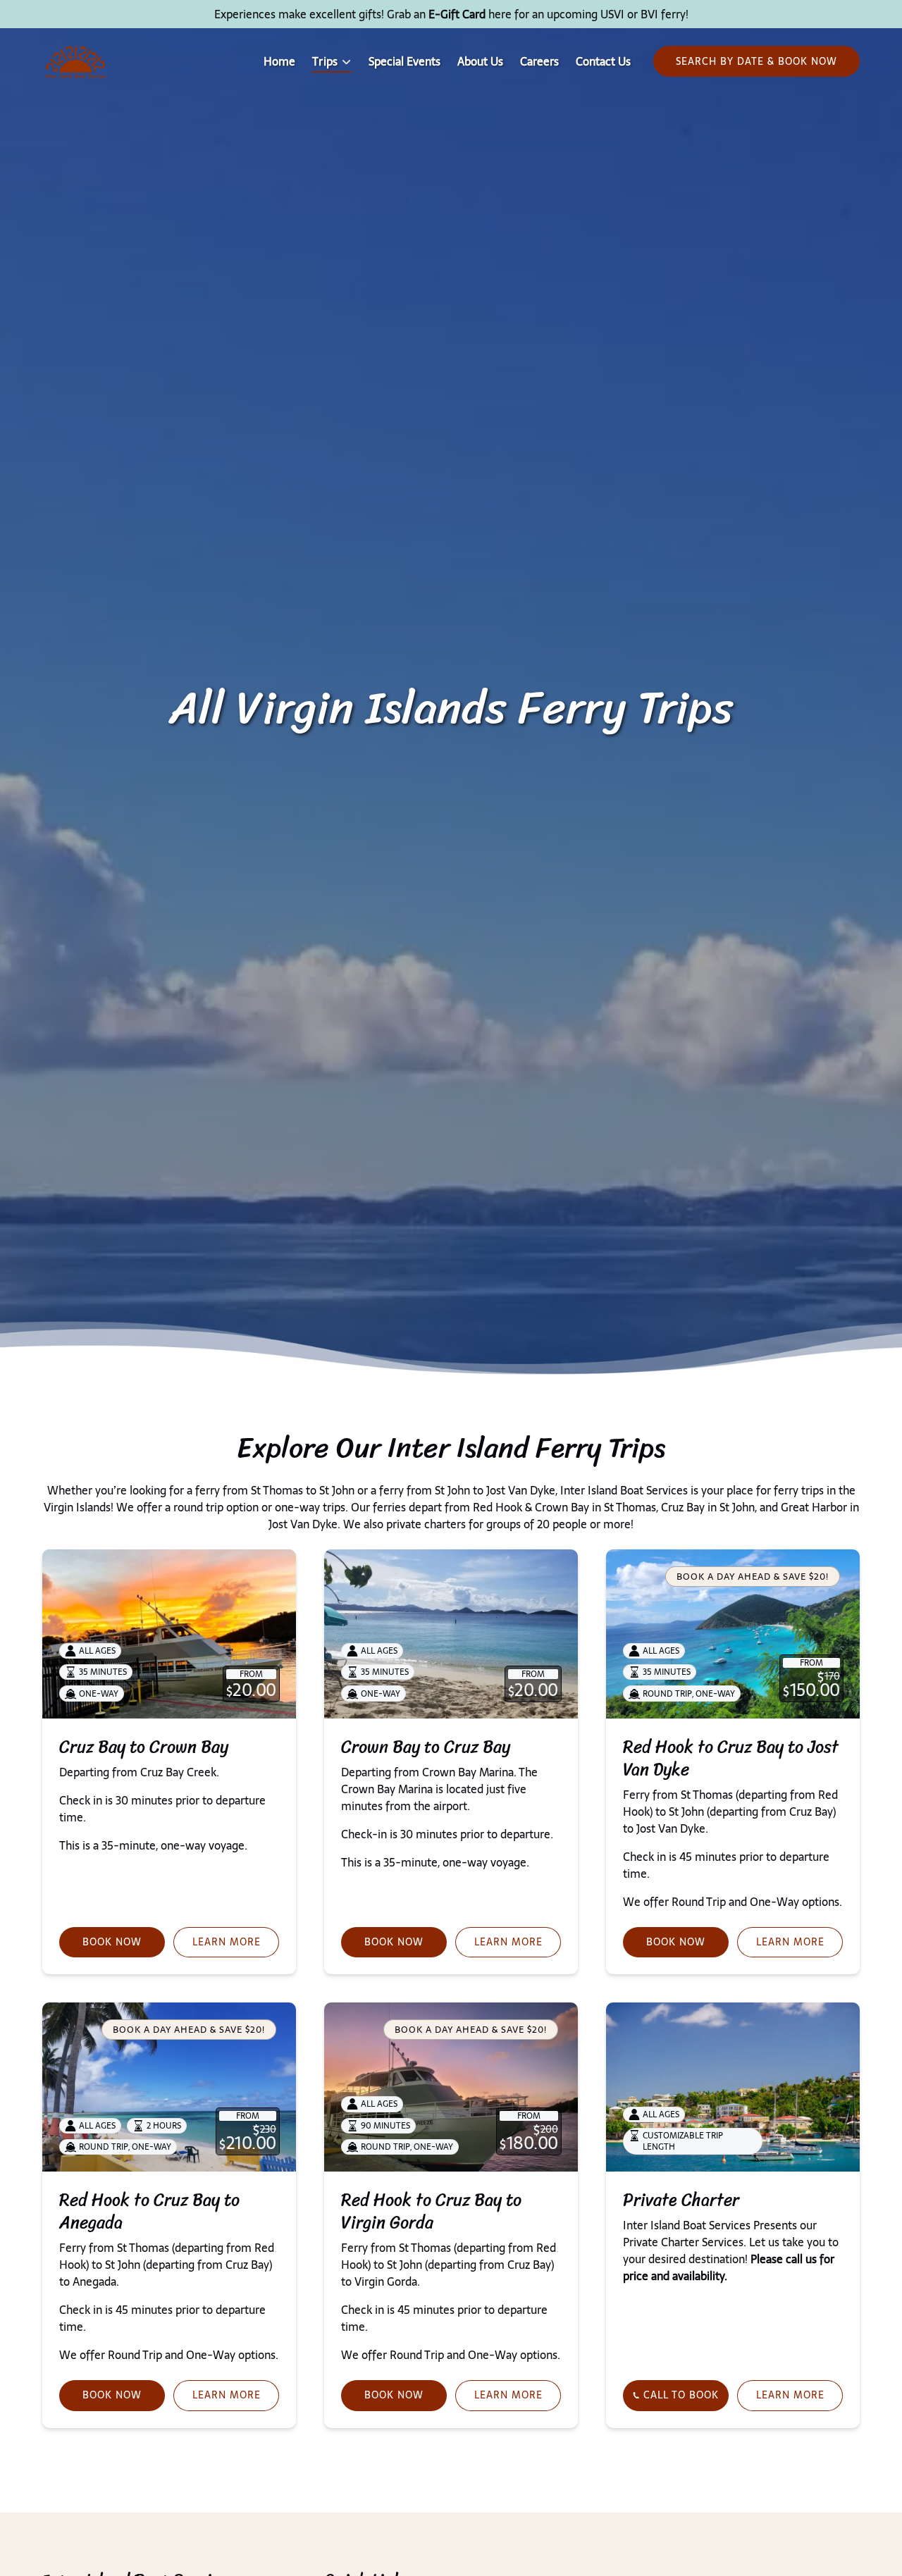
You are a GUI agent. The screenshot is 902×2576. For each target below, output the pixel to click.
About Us (480, 61)
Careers (539, 61)
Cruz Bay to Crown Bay (144, 1747)
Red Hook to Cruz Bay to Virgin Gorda (431, 2211)
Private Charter (681, 2200)
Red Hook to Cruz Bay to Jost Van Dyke (731, 1758)
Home (279, 61)
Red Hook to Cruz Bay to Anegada (149, 2211)
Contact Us (603, 61)
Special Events (404, 61)
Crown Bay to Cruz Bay (426, 1747)
